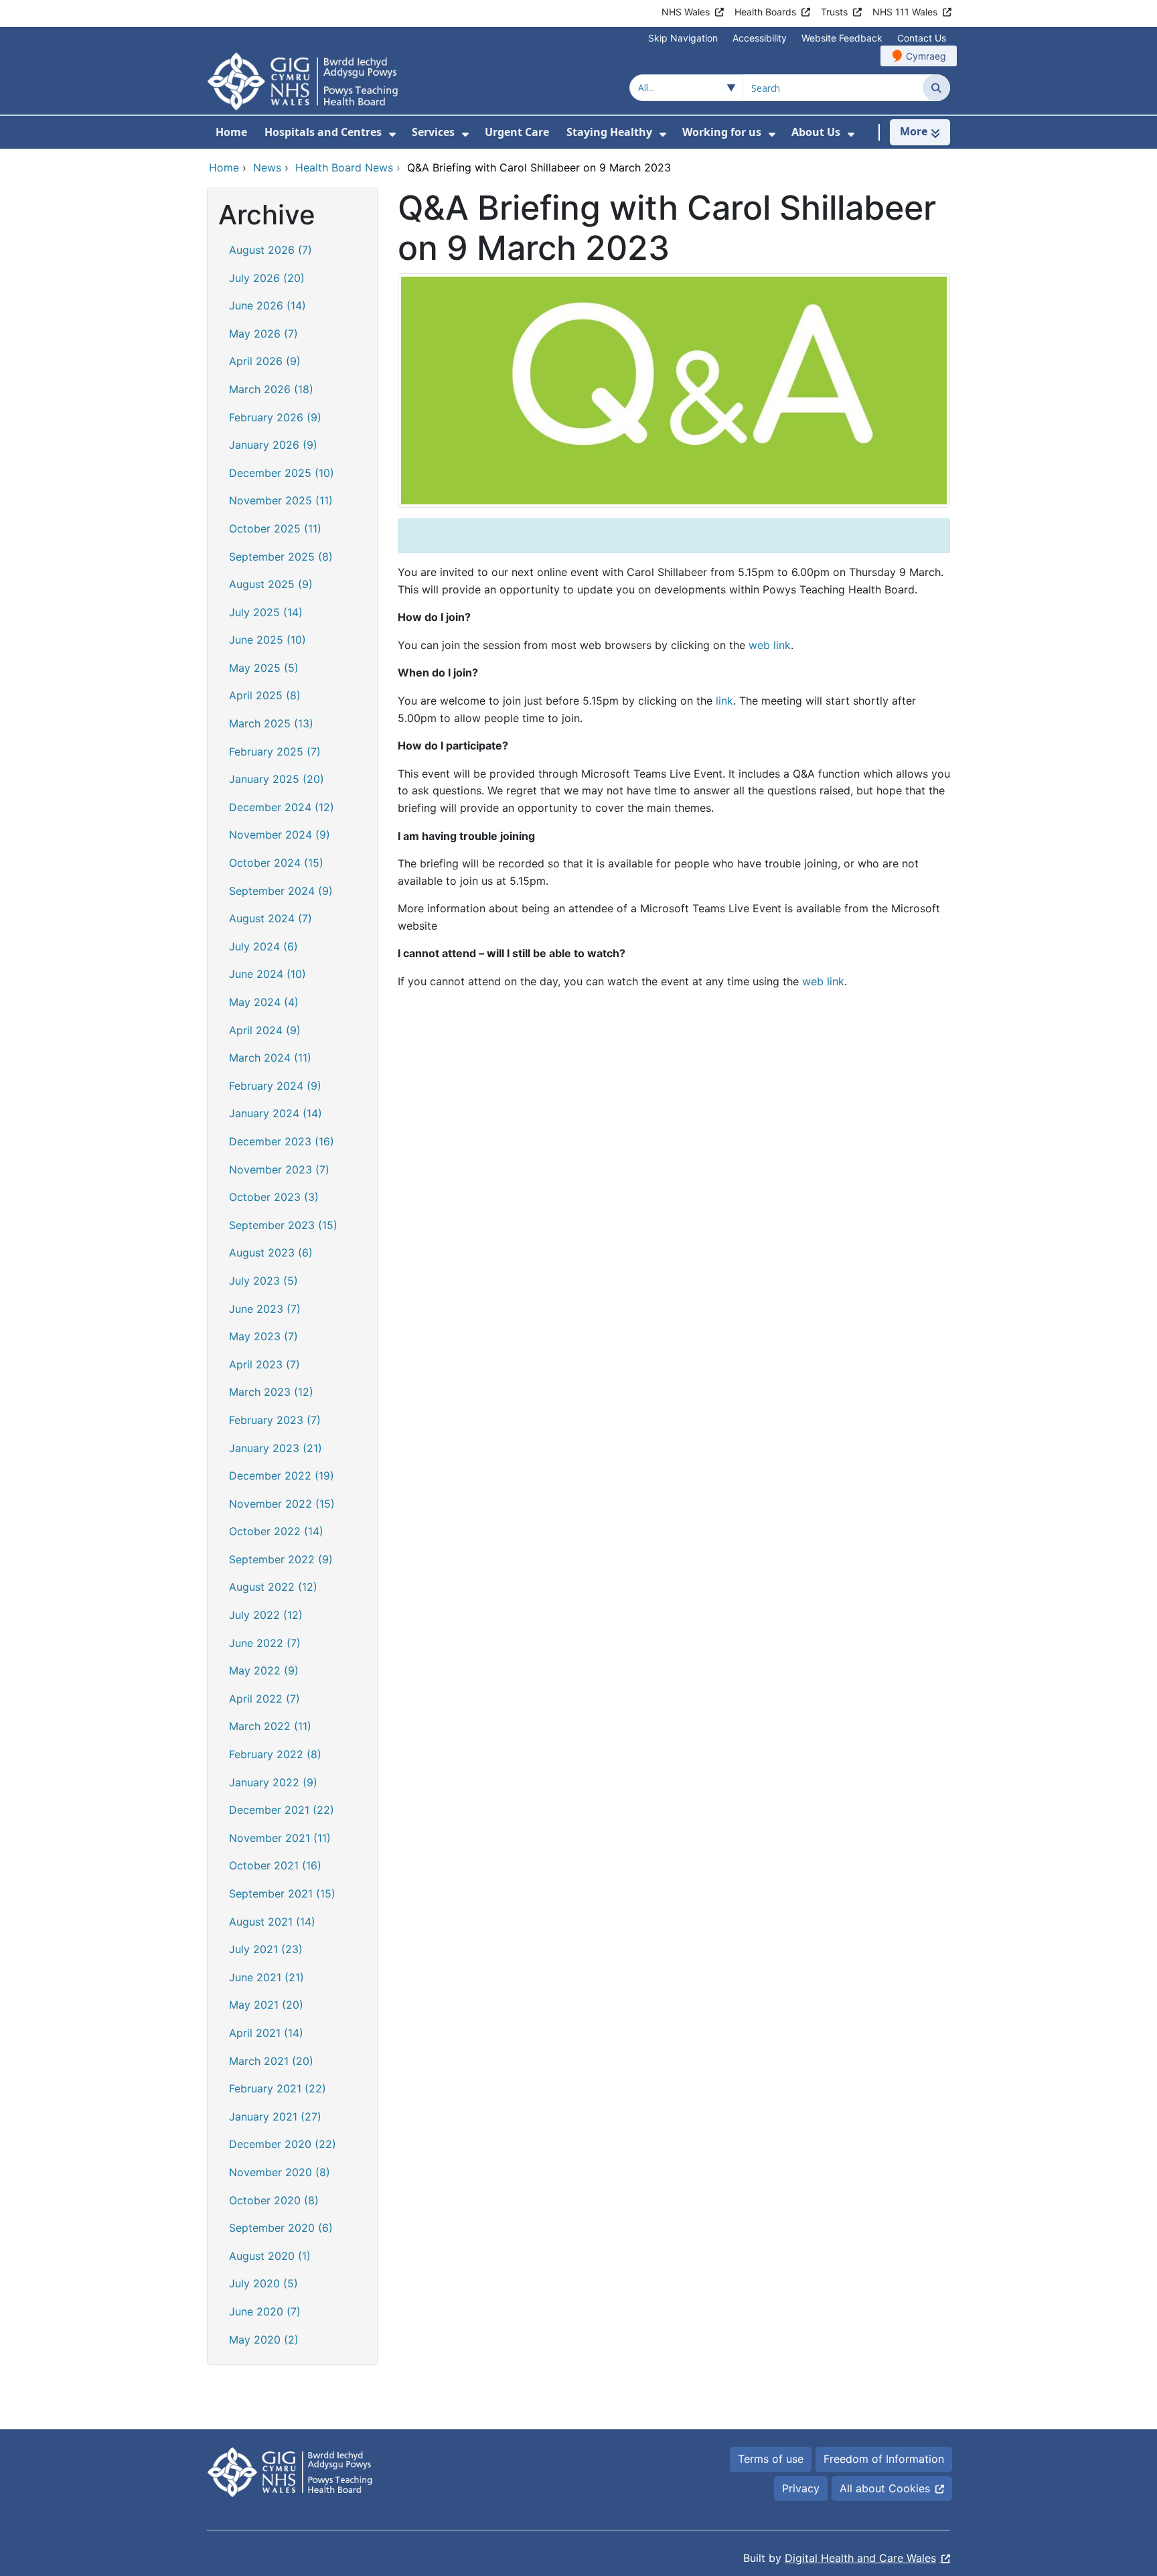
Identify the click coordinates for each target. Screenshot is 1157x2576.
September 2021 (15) (282, 1893)
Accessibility (760, 38)
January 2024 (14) (276, 1113)
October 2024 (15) (276, 863)
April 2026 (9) (265, 361)
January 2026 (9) (273, 445)
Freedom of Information (884, 2459)
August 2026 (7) (271, 250)
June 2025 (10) (267, 640)
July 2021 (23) (266, 1949)
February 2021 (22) (278, 2088)
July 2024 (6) (263, 946)
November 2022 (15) (282, 1504)
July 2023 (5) (263, 1281)
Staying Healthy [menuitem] (609, 132)
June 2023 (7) (265, 1309)
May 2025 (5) (264, 668)
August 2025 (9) (271, 584)
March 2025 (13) (271, 723)
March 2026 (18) (271, 389)
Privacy (801, 2488)
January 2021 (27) (275, 2117)
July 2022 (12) (266, 1615)
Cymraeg (926, 56)
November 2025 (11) (281, 500)
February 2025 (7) (275, 752)
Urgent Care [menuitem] (517, 132)
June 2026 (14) (267, 305)
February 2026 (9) (275, 417)
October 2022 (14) (276, 1531)
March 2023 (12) (271, 1392)
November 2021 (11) (280, 1838)
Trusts (834, 12)
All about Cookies (885, 2488)
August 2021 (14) (272, 1922)
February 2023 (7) (275, 1420)
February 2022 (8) (275, 1754)
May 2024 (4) (264, 1002)
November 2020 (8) (280, 2172)
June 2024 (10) (267, 974)
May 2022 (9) (264, 1670)
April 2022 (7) (264, 1699)
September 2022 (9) (281, 1559)
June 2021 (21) (266, 1977)
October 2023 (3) (274, 1197)
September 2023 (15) (283, 1225)
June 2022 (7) (265, 1643)
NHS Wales (686, 12)
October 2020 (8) (274, 2200)
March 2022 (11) (270, 1726)
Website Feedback (842, 38)
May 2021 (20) (266, 2005)
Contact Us (922, 38)
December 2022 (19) (282, 1476)
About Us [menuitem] (816, 132)
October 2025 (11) (275, 528)
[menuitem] (392, 134)
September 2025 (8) (281, 557)
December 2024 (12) (282, 807)
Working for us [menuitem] (722, 132)
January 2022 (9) (273, 1782)
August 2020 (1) (270, 2256)
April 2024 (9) (265, 1030)
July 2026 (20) (267, 278)
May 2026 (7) (263, 334)
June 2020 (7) (265, 2311)
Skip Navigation (683, 38)
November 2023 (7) (279, 1169)
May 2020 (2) (264, 2340)
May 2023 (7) (263, 1336)
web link (770, 645)
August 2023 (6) (271, 1253)
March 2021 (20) (271, 2061)
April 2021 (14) (266, 2033)
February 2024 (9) (275, 1086)
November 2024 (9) (280, 835)
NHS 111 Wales (905, 12)
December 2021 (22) (282, 1810)
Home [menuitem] (231, 132)
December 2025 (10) (282, 473)
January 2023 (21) (276, 1448)
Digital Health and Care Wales (860, 2558)
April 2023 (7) (264, 1364)
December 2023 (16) (282, 1141)
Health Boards (765, 12)
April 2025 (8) (265, 695)
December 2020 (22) (283, 2144)
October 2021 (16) (275, 1865)
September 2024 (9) (281, 891)
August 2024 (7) (271, 918)
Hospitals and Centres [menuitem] (323, 132)
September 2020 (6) (281, 2228)
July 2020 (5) (263, 2283)
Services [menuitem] (433, 132)
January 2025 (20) (277, 779)
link (724, 701)
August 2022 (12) (273, 1587)
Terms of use (771, 2459)
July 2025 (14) (266, 612)
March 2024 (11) (270, 1058)
